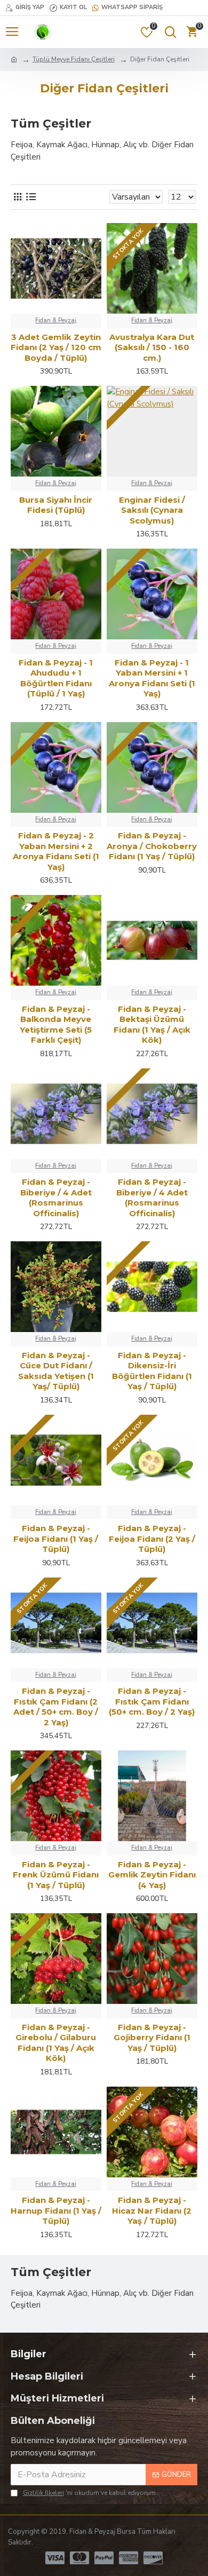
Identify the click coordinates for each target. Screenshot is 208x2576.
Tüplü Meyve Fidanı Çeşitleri (74, 59)
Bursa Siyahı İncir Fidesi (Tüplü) (56, 505)
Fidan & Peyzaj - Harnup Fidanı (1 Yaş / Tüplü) (56, 2210)
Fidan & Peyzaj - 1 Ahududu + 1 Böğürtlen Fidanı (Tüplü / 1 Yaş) (56, 678)
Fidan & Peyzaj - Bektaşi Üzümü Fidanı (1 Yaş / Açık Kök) (152, 1025)
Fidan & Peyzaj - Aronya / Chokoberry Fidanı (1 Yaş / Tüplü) (152, 846)
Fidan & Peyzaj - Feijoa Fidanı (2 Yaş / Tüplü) (152, 1539)
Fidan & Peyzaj (56, 320)
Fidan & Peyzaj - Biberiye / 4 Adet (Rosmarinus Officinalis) (56, 1198)
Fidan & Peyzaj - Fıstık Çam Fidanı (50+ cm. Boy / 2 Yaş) (152, 1701)
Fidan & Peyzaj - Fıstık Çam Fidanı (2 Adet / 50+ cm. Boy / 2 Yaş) (56, 1707)
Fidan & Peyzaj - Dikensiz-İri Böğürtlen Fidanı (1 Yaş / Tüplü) (152, 1371)
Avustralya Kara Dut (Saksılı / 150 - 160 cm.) (152, 347)
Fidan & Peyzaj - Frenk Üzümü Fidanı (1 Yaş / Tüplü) (56, 1875)
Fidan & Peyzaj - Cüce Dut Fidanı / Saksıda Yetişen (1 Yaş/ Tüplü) (56, 1371)
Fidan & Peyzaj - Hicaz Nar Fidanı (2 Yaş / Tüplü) (152, 2210)
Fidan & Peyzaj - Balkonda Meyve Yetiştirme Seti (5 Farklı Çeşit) (56, 1025)
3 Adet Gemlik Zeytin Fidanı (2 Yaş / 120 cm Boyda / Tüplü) (56, 347)
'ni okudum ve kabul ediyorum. (90, 2493)
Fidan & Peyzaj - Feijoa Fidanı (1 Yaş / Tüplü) (56, 1539)
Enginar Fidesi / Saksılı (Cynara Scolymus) (152, 510)
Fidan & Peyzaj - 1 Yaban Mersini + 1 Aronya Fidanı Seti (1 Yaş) (152, 678)
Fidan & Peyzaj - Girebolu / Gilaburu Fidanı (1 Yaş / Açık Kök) (56, 2043)
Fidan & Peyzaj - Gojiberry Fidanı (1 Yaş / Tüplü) (152, 2038)
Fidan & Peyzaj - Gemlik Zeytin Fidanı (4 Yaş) (152, 1875)
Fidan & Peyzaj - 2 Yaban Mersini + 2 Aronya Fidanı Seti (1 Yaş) (56, 851)
